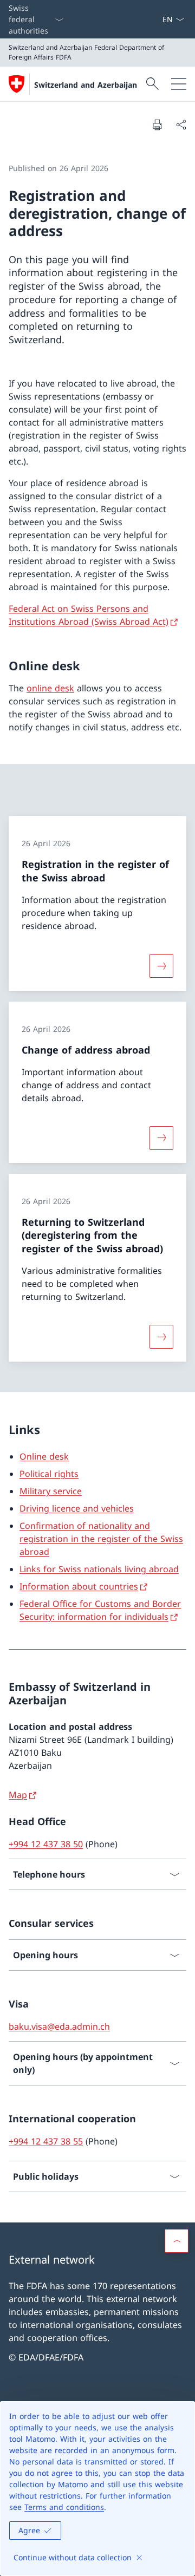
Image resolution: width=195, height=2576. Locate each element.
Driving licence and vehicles (77, 1508)
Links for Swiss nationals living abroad (99, 1569)
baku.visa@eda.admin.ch (59, 2026)
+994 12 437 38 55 (46, 2141)
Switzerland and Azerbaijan (86, 85)
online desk (50, 688)
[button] (177, 2241)
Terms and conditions (64, 2507)
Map (18, 1795)
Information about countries (79, 1586)
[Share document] (181, 125)
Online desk (44, 1456)
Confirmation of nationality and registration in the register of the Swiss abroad (101, 1539)
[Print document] (157, 125)
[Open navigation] (179, 84)
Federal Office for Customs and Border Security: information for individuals (100, 1610)
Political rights (49, 1474)
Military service (51, 1491)
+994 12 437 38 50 (46, 1844)
